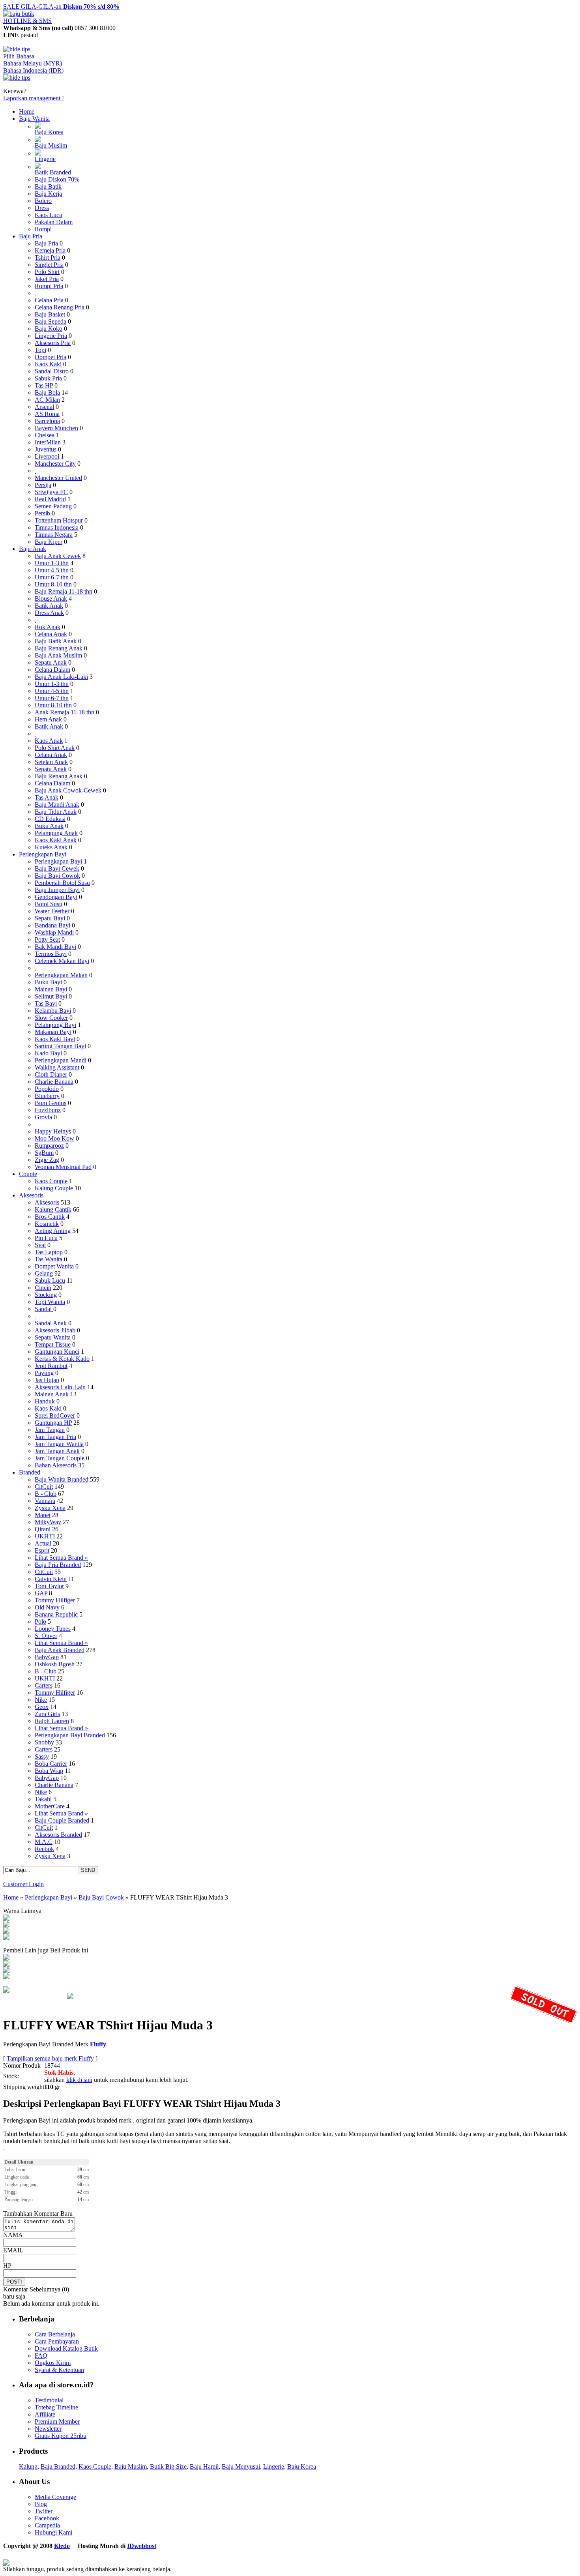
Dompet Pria (51, 357)
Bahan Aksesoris (56, 1465)
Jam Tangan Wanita (59, 1444)
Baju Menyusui (241, 2466)
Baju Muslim (51, 145)
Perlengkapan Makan (61, 975)
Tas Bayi (46, 1003)
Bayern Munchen (56, 428)
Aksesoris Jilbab (55, 1330)
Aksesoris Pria (53, 343)
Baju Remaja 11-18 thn (64, 591)
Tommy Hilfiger (55, 1600)
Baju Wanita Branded (62, 1479)
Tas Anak (47, 797)
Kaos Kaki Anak (56, 840)
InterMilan (48, 442)
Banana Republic (56, 1614)
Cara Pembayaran (57, 2341)
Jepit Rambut (51, 1366)
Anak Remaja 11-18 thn (65, 712)
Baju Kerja (48, 194)
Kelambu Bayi (53, 1011)
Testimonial (49, 2400)
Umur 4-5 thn (52, 570)
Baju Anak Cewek (58, 556)
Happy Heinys (53, 1131)
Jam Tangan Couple (60, 1458)
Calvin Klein (51, 1579)
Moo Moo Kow (54, 1138)
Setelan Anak (51, 762)
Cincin (43, 1288)
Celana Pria (49, 300)
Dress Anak (49, 613)
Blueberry (47, 1096)
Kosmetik (47, 1224)
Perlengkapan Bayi (43, 854)
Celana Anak (51, 634)
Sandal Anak (51, 1323)
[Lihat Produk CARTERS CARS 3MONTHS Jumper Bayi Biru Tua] (6, 1971)
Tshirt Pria (48, 258)
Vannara (45, 1501)
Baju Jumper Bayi (57, 890)
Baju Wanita (34, 119)
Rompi (43, 229)
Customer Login (23, 1884)
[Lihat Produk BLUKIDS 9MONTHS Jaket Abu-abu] (6, 1964)
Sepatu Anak (51, 662)
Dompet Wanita (54, 1266)
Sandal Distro (52, 371)
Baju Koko (49, 329)
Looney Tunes (53, 1629)
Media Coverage (55, 2497)
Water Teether (52, 911)
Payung (44, 1373)
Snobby (44, 1742)
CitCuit (44, 1487)
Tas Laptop (49, 1252)
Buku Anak (49, 826)
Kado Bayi (48, 1053)
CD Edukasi (50, 819)
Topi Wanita (50, 1302)
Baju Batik (48, 186)
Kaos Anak (49, 741)
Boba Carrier (51, 1764)
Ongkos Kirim (53, 2363)
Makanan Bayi (53, 1032)
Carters (44, 1685)
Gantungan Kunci (57, 1352)
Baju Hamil (204, 2466)
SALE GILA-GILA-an (61, 7)
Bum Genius (51, 1103)
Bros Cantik (50, 1217)
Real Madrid (50, 499)
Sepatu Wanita (53, 1337)
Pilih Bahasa (19, 56)
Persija (43, 485)
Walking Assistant (57, 1067)
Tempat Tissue (53, 1344)
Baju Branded (58, 2466)
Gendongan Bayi (56, 897)
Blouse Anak (51, 599)
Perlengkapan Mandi (61, 1060)
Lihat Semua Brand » (61, 1558)
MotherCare (50, 1806)
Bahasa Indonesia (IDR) (33, 70)
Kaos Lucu (49, 215)
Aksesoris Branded (58, 1835)
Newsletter (48, 2429)
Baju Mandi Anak (57, 805)
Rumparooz (49, 1146)
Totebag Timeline (56, 2407)
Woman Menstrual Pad (63, 1167)
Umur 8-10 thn (53, 584)
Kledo (62, 2546)
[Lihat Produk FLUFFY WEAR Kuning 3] (6, 1925)
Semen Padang (53, 506)
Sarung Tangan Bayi (60, 1046)
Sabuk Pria (48, 378)
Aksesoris (31, 1195)
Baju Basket (50, 314)
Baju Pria (31, 236)
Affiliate (45, 2414)
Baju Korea (49, 132)
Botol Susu (49, 904)
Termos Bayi (51, 954)
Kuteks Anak (51, 847)
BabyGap (47, 1657)
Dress (42, 208)
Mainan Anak (52, 1394)
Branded (30, 1472)
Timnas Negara (54, 535)
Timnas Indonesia (57, 527)
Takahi (43, 1799)
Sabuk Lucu (50, 1281)
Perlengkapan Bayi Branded (70, 1735)
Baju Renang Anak (59, 648)
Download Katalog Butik (66, 2348)
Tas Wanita (49, 1259)
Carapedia (47, 2525)
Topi (40, 350)
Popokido (47, 1089)
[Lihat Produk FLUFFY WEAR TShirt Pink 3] (6, 1919)
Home (27, 111)
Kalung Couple (54, 1188)
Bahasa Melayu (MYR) (33, 63)
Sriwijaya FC (51, 492)
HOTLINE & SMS (27, 21)
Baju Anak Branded (60, 1650)
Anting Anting (53, 1231)
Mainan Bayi (51, 989)
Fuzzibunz (48, 1110)
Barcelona (47, 421)
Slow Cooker (51, 1018)
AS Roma (47, 414)
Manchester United (58, 478)
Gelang (44, 1273)
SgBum (44, 1153)
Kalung (28, 2466)
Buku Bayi (48, 982)
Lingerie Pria (51, 336)
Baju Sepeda (51, 321)
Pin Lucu (46, 1238)
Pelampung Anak (56, 833)
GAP (41, 1593)
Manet (43, 1515)
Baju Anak (33, 549)
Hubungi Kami (53, 2532)
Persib (42, 513)
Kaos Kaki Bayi (55, 1039)
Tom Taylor (49, 1586)
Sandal (44, 1309)
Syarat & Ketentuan (59, 2370)
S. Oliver (46, 1636)
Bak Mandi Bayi (55, 947)
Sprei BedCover (55, 1415)
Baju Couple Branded (62, 1820)
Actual (43, 1543)
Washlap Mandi (54, 932)
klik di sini (79, 2080)
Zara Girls (47, 1714)
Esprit (42, 1550)
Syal (40, 1245)
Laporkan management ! (34, 98)
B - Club (46, 1494)
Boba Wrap (49, 1771)
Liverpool (47, 456)
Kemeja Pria (50, 250)
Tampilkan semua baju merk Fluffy (50, 2058)
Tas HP (44, 385)
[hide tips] (17, 49)
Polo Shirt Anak (55, 748)
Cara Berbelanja (55, 2334)
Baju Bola (47, 392)
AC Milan (47, 400)
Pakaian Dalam (54, 222)
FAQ (41, 2356)
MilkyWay (48, 1522)
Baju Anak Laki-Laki (61, 677)
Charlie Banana (54, 1082)
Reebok (44, 1849)
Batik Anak (49, 606)
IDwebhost (142, 2546)
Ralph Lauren (52, 1721)
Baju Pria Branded (58, 1565)
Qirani (43, 1529)
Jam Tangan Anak (57, 1451)
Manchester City (55, 464)
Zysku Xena (50, 1508)
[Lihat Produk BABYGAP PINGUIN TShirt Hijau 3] (6, 1977)
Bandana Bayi (52, 925)
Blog (41, 2504)
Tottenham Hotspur (59, 520)
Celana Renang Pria (60, 307)
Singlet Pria (49, 265)
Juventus (46, 449)
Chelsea (45, 435)
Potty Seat (47, 940)
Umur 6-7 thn (52, 577)
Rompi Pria (49, 286)
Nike (41, 1700)
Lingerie (45, 159)
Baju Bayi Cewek (57, 868)
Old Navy (47, 1607)
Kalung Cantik (53, 1209)
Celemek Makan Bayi (62, 961)
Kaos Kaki (48, 364)
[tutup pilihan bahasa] (17, 78)
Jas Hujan (47, 1380)
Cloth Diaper (51, 1074)
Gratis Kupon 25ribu (61, 2436)
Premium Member (57, 2421)
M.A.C (44, 1842)
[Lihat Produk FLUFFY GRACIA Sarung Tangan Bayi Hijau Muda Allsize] (6, 1958)
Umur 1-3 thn (52, 563)
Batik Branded (53, 172)
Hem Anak (48, 719)
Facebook (47, 2518)
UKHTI (45, 1536)
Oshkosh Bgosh (55, 1664)
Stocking (46, 1295)
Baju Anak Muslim (58, 655)
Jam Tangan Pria (55, 1437)
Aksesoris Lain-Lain (60, 1387)
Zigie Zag (47, 1160)
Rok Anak (48, 627)
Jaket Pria (47, 279)
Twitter (44, 2511)
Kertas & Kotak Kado (62, 1359)
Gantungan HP (53, 1423)
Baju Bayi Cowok (57, 876)
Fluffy (98, 2044)
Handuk (45, 1401)
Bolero (43, 201)
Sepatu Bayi (50, 918)
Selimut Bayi (51, 996)
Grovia (43, 1117)
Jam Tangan (50, 1430)
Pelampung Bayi (55, 1025)
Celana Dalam (52, 670)
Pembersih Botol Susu (62, 883)
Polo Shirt (47, 272)
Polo (40, 1621)
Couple (28, 1174)
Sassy (42, 1756)
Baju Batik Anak (56, 641)
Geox (42, 1707)
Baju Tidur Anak (56, 812)
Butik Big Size (168, 2466)
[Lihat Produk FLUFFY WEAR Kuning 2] (6, 1938)
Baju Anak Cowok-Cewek (68, 790)
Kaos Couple (51, 1181)
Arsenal (44, 407)
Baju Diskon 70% (57, 179)
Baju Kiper (49, 542)
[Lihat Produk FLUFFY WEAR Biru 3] (6, 1931)
